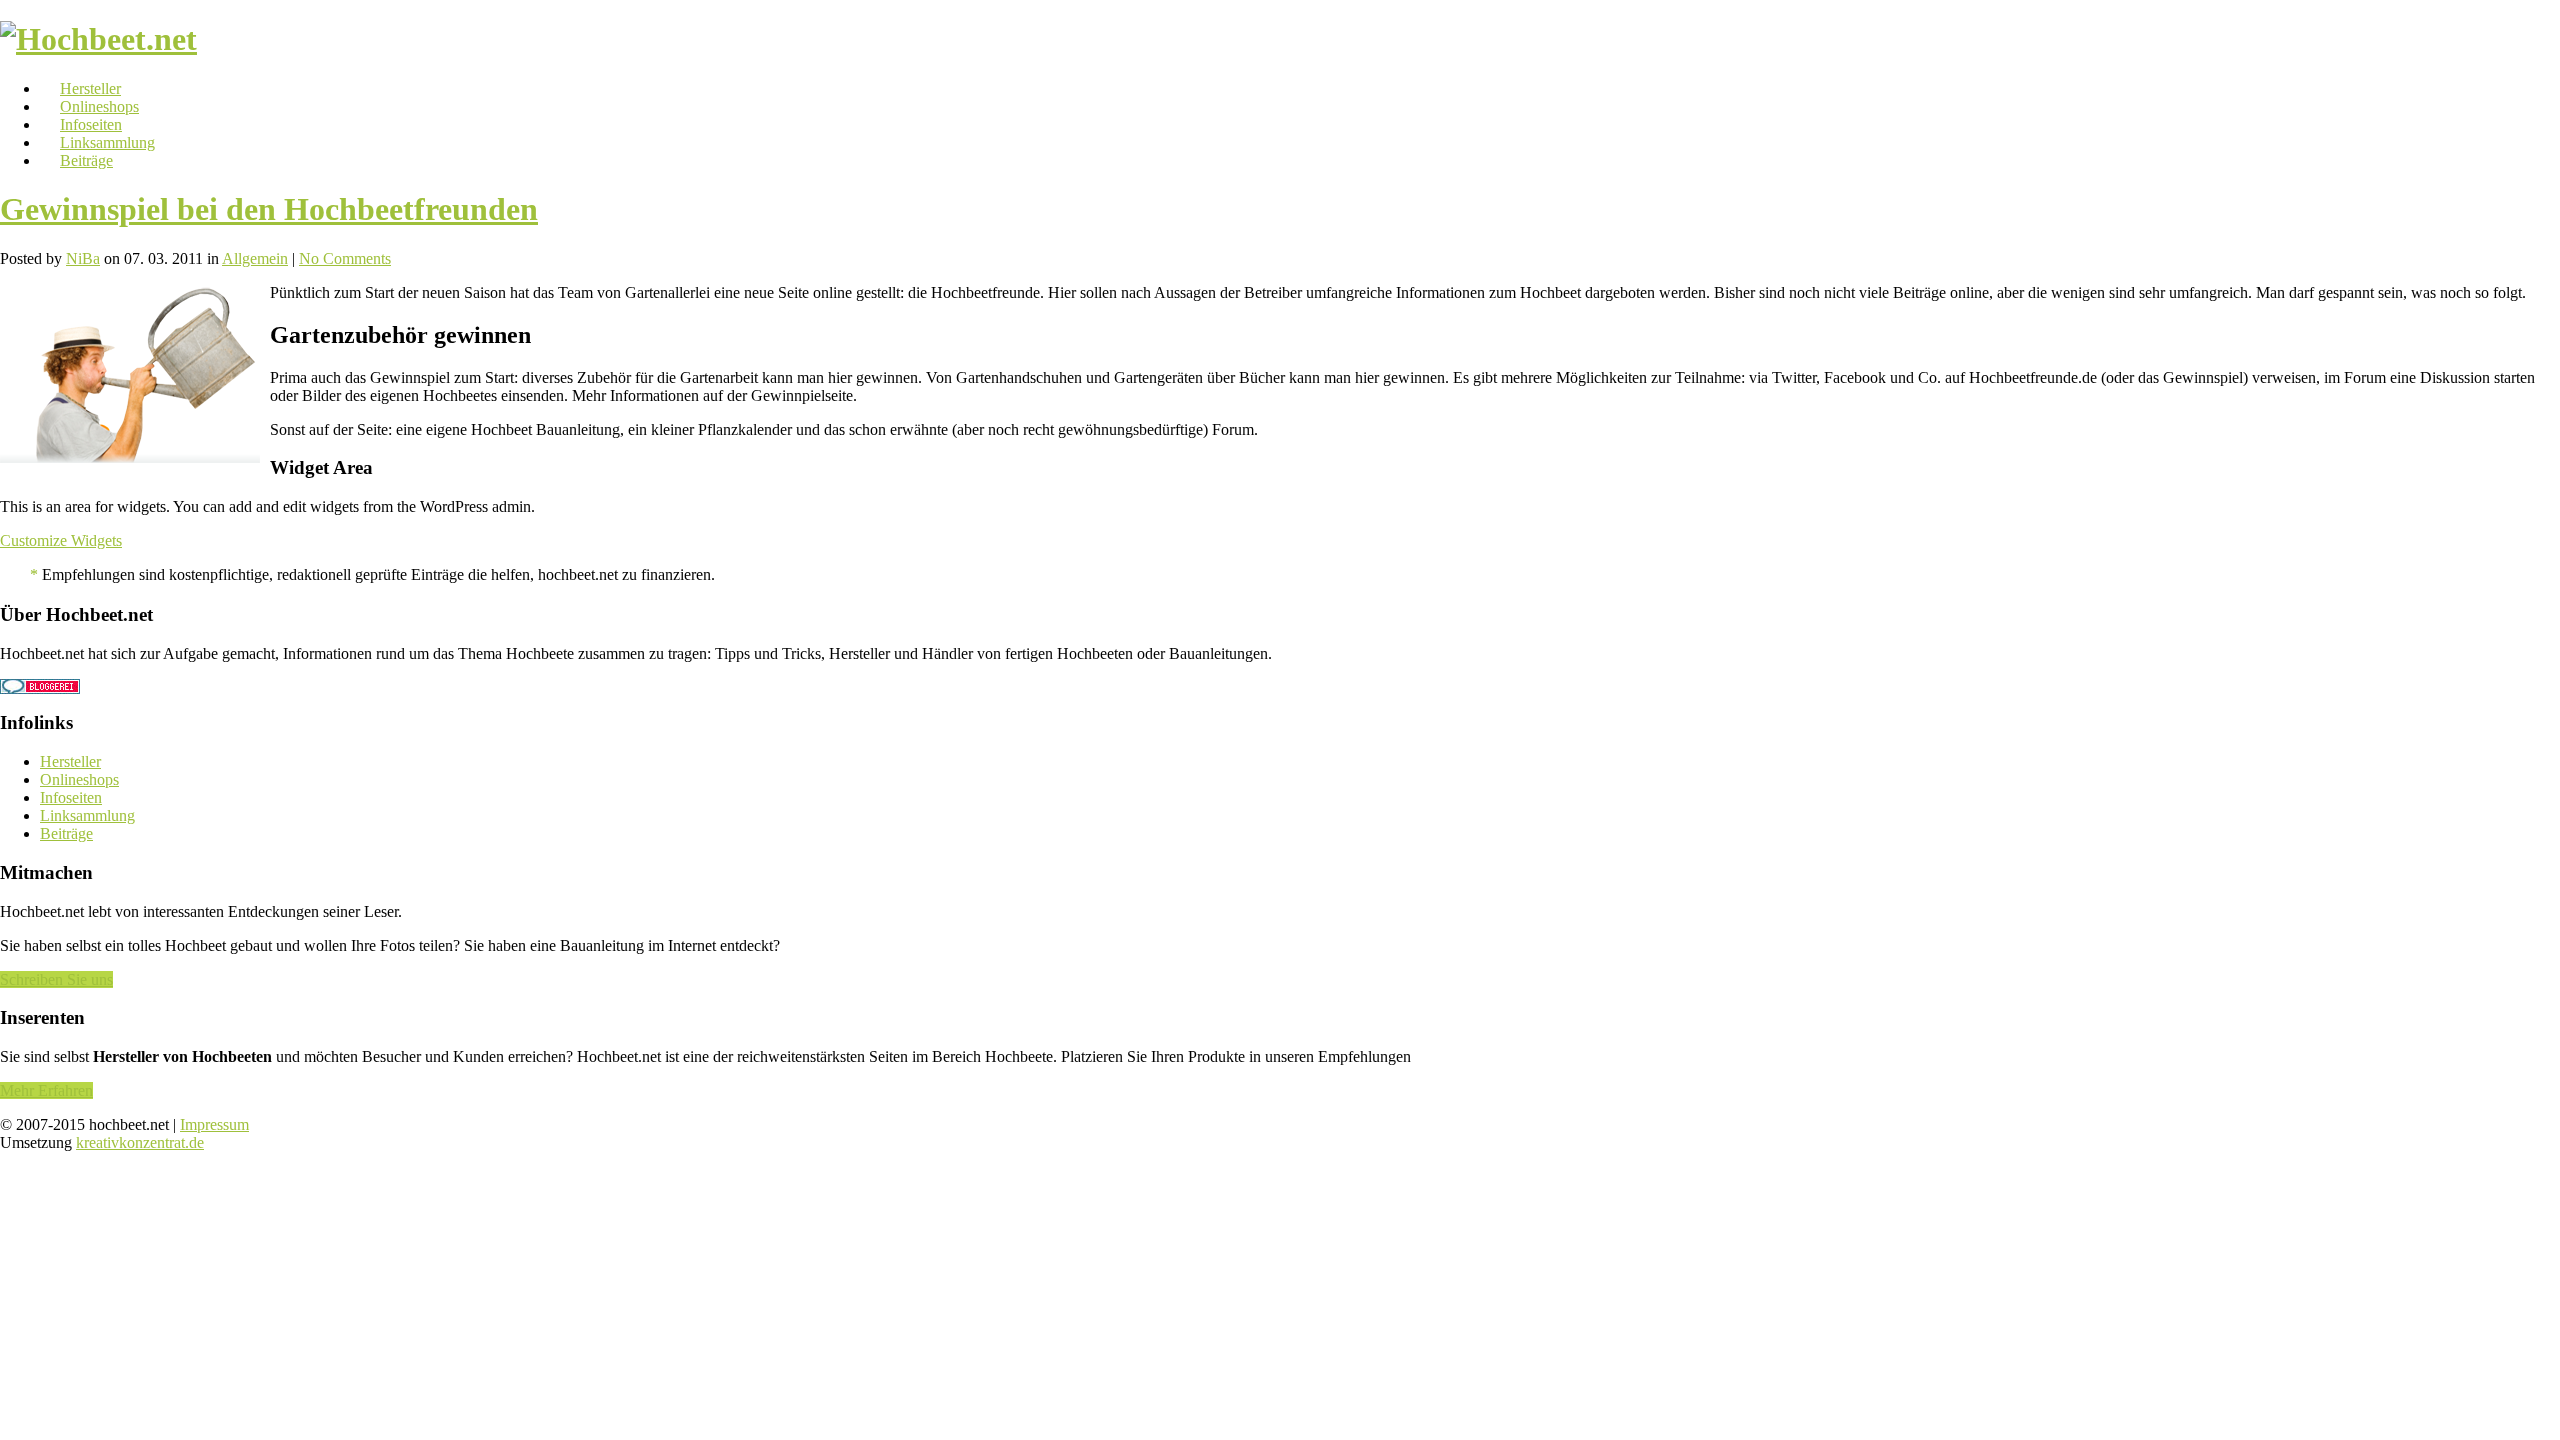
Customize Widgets (61, 540)
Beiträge (86, 160)
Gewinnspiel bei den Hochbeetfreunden (269, 209)
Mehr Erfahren (46, 1090)
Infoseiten (91, 124)
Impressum (214, 1124)
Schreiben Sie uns (56, 979)
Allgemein (255, 258)
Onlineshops (99, 106)
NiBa (83, 258)
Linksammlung (107, 142)
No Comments (345, 258)
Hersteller (90, 88)
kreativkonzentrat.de (140, 1142)
